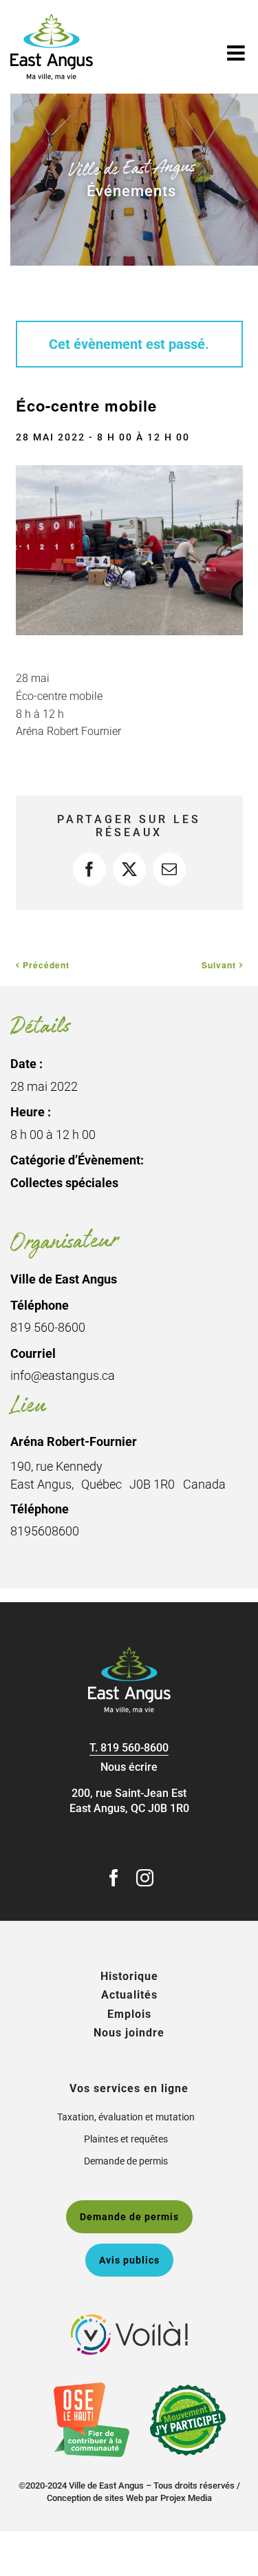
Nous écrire (129, 1767)
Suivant (219, 965)
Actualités (129, 1995)
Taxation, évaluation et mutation (126, 2117)
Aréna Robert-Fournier (74, 1441)
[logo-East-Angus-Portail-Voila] (129, 2320)
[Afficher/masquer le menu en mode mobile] (237, 53)
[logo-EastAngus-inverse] (129, 1652)
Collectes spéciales (64, 1183)
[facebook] (114, 1878)
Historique (129, 1976)
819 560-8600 (135, 1748)
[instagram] (145, 1878)
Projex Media (186, 2498)
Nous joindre (129, 2033)
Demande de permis (126, 2161)
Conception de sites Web (95, 2498)
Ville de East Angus (64, 1279)
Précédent (46, 965)
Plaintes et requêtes (126, 2139)
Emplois (129, 2014)
